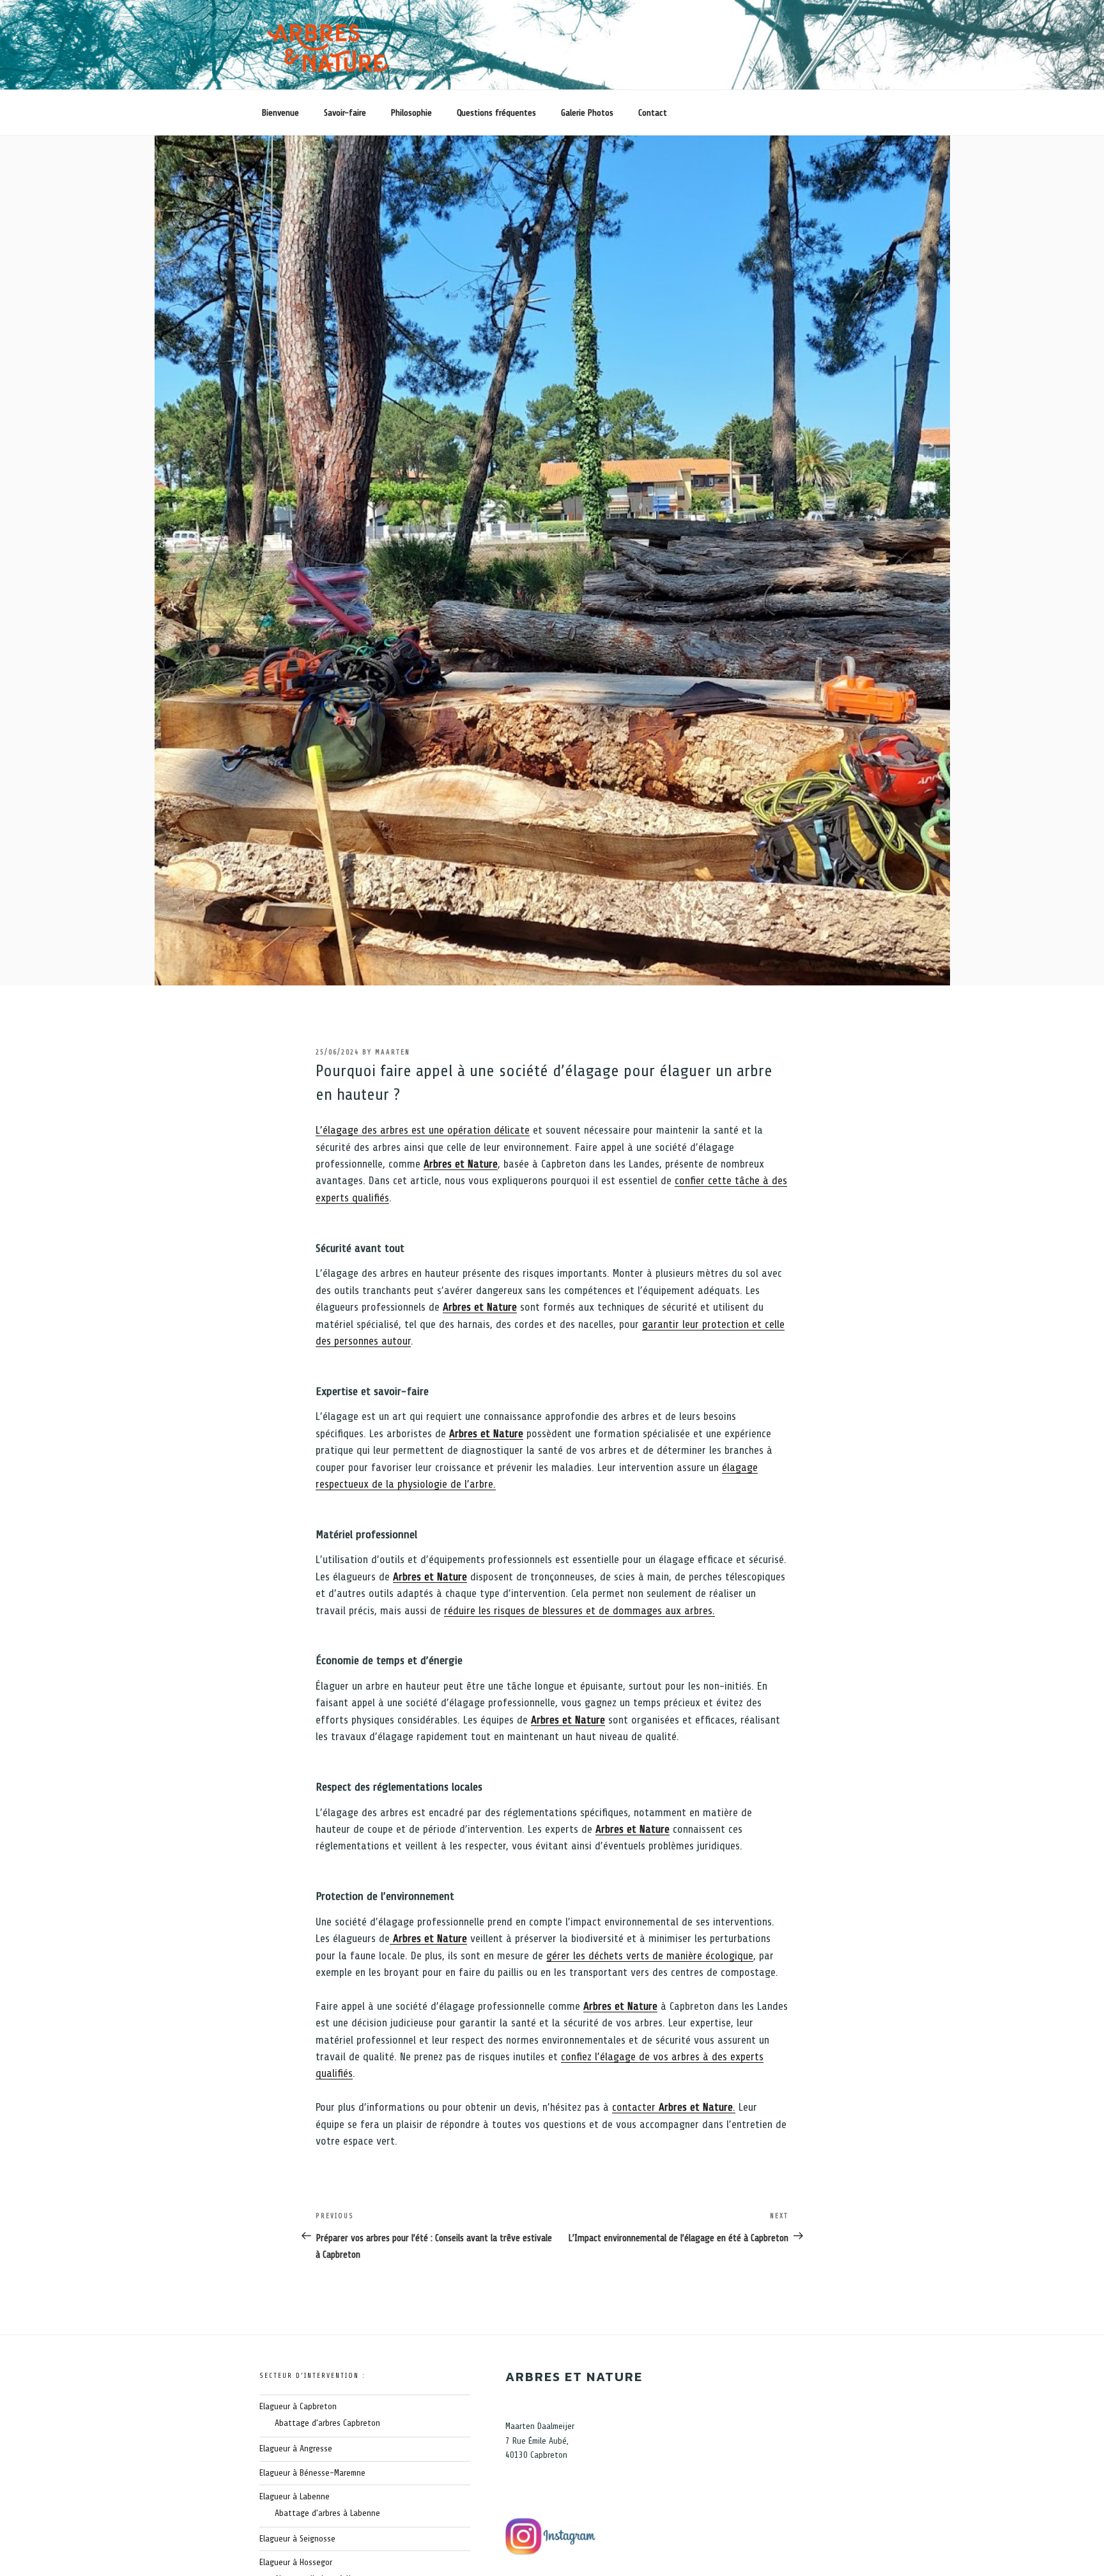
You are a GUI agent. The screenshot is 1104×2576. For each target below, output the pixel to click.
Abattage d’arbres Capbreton (327, 2423)
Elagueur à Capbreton (298, 2406)
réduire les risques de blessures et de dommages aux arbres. (579, 1610)
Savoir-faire (345, 113)
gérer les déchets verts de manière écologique (650, 1955)
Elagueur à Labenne (295, 2496)
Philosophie (411, 113)
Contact (653, 113)
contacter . (674, 2107)
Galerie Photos (587, 113)
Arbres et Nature (461, 1164)
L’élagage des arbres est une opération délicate (423, 1130)
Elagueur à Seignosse (297, 2539)
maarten (393, 1052)
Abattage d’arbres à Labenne (327, 2513)
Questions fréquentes (496, 113)
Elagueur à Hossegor (296, 2562)
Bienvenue (280, 113)
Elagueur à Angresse (296, 2449)
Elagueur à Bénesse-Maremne (312, 2473)
